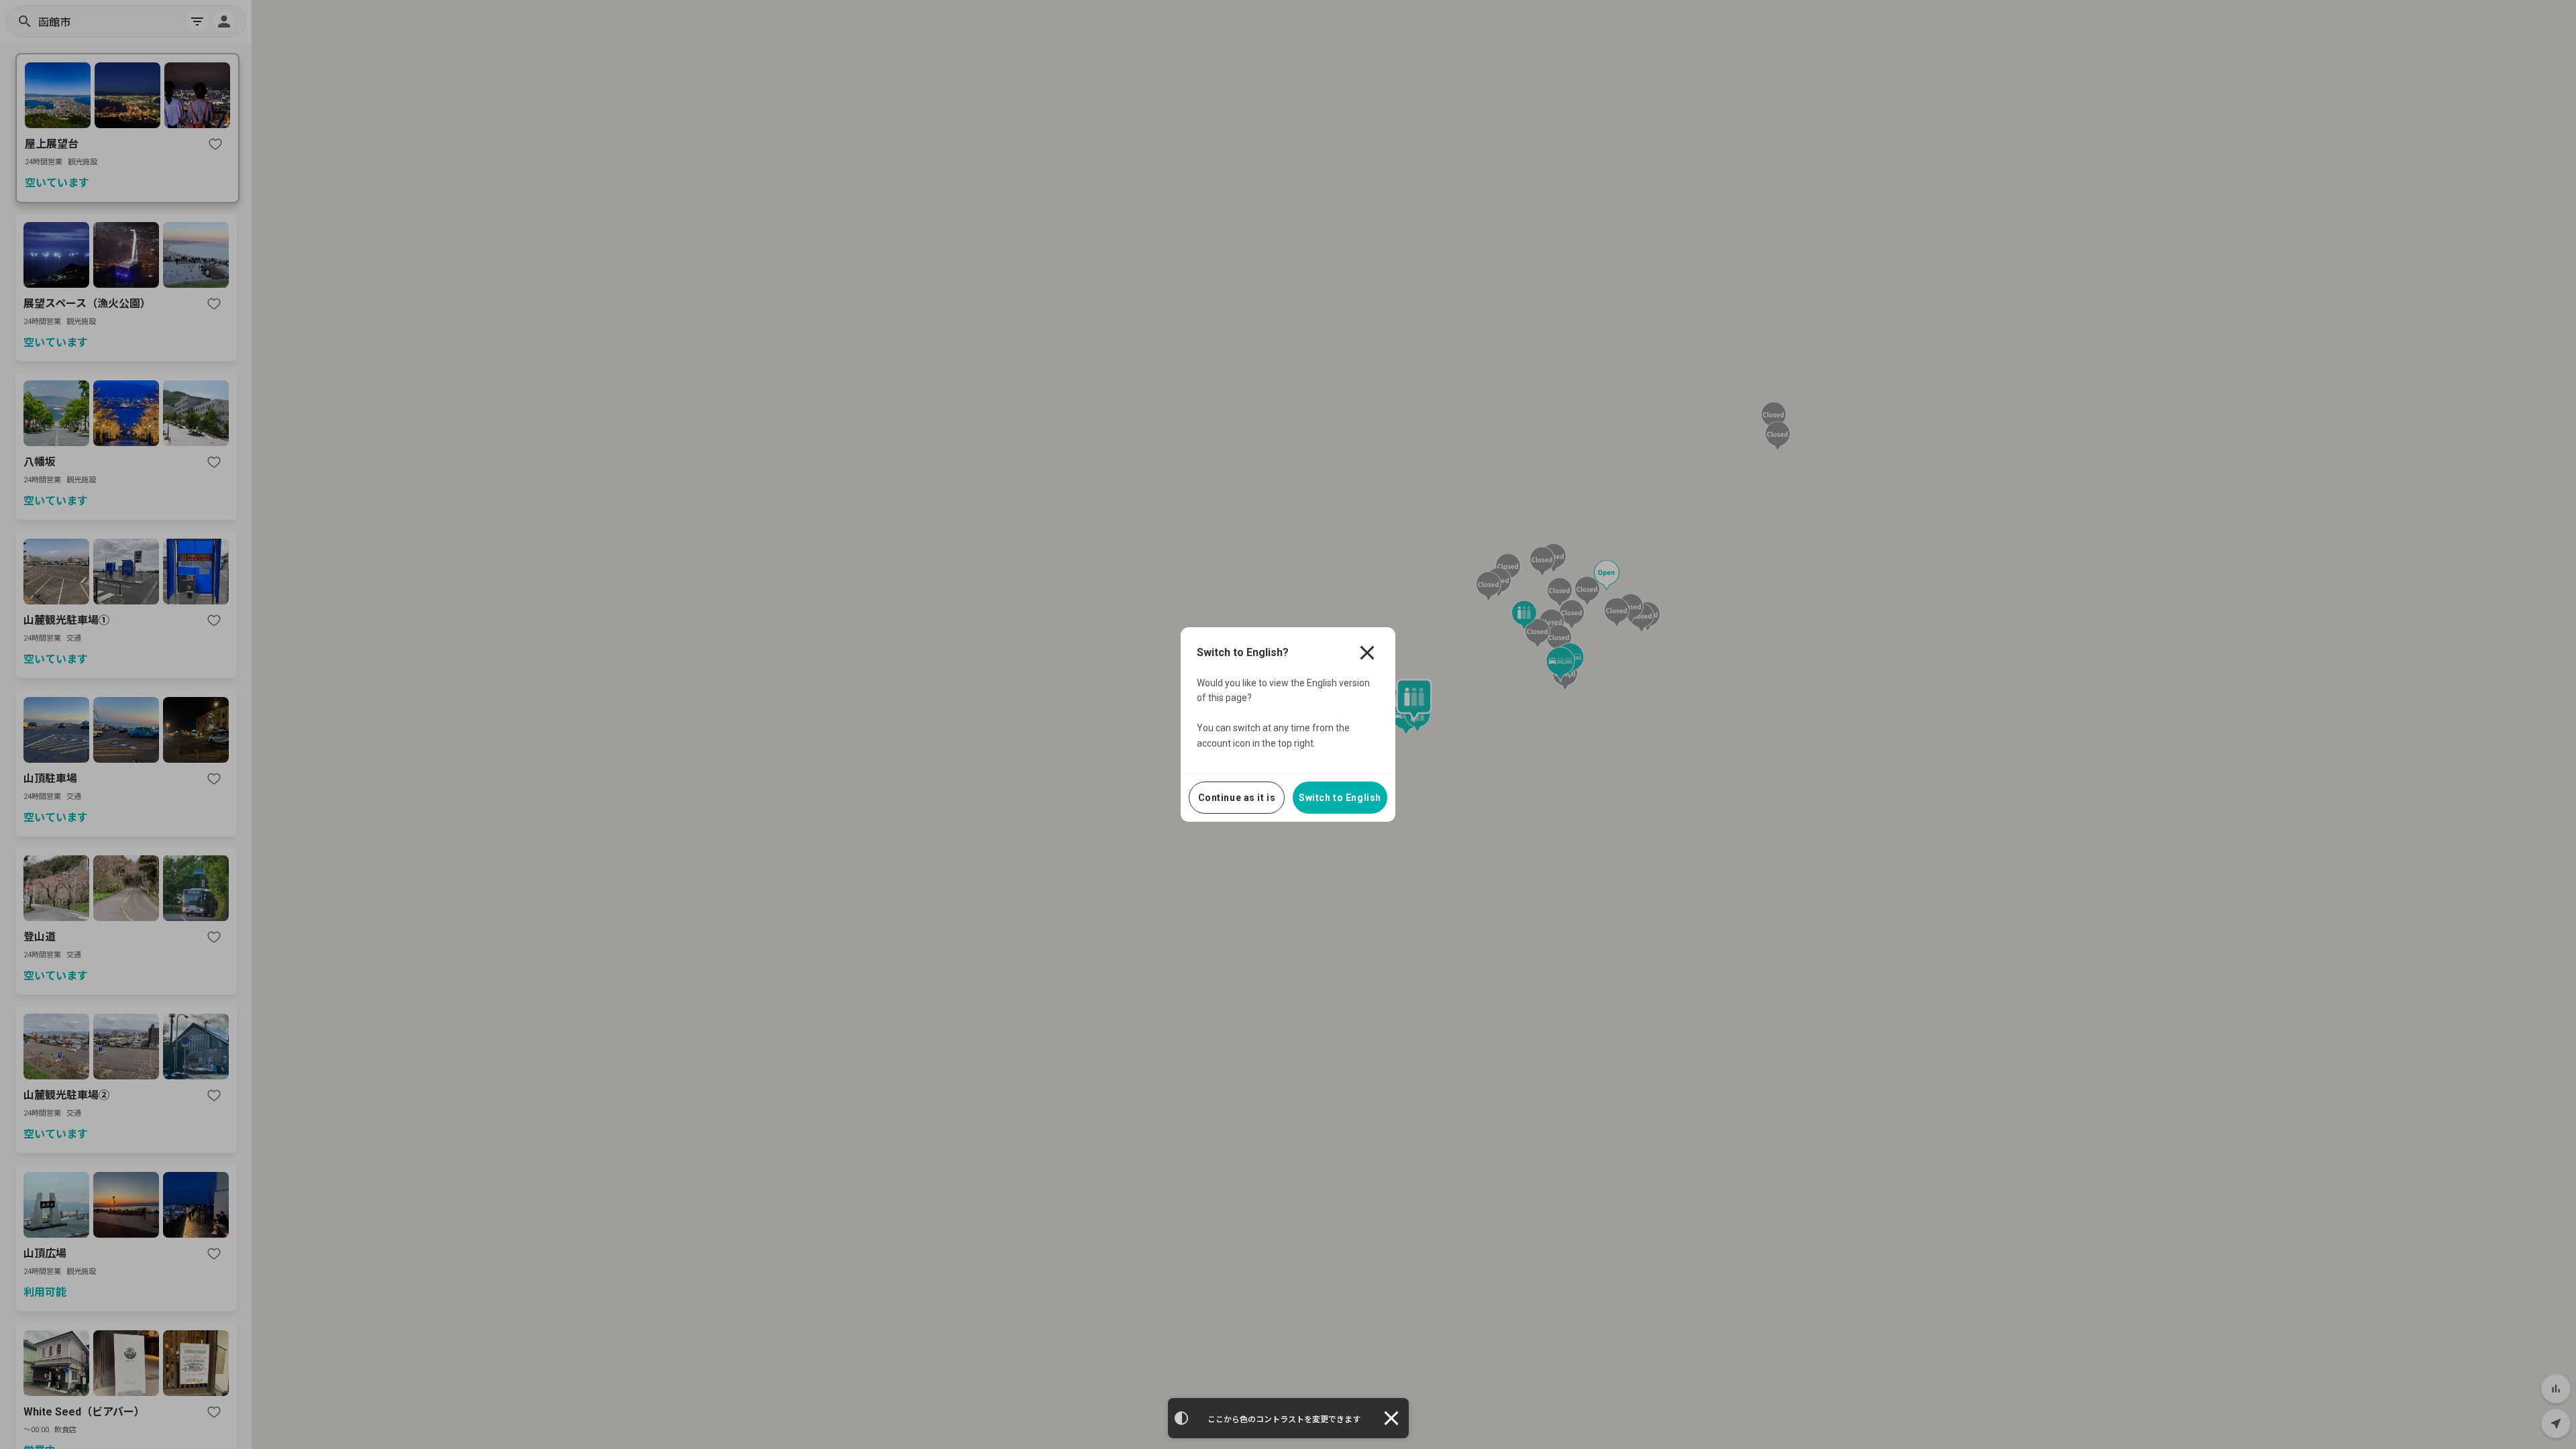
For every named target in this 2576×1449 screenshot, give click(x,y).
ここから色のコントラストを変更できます (1284, 1419)
